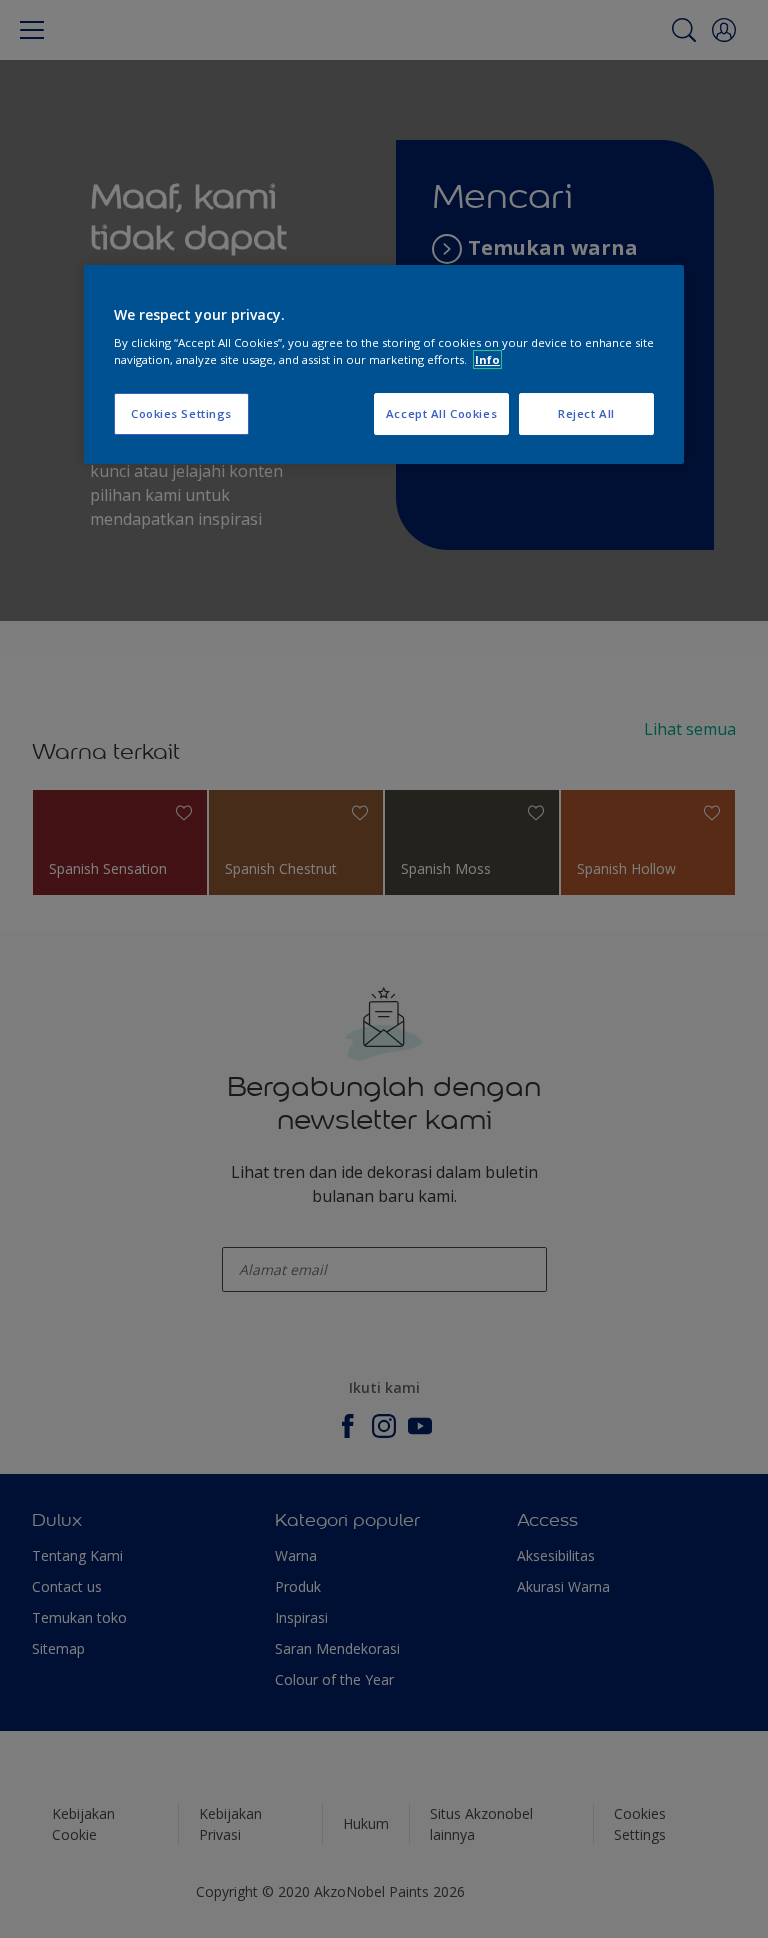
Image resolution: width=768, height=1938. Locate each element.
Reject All (586, 413)
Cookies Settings (181, 413)
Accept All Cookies (441, 413)
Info (487, 359)
